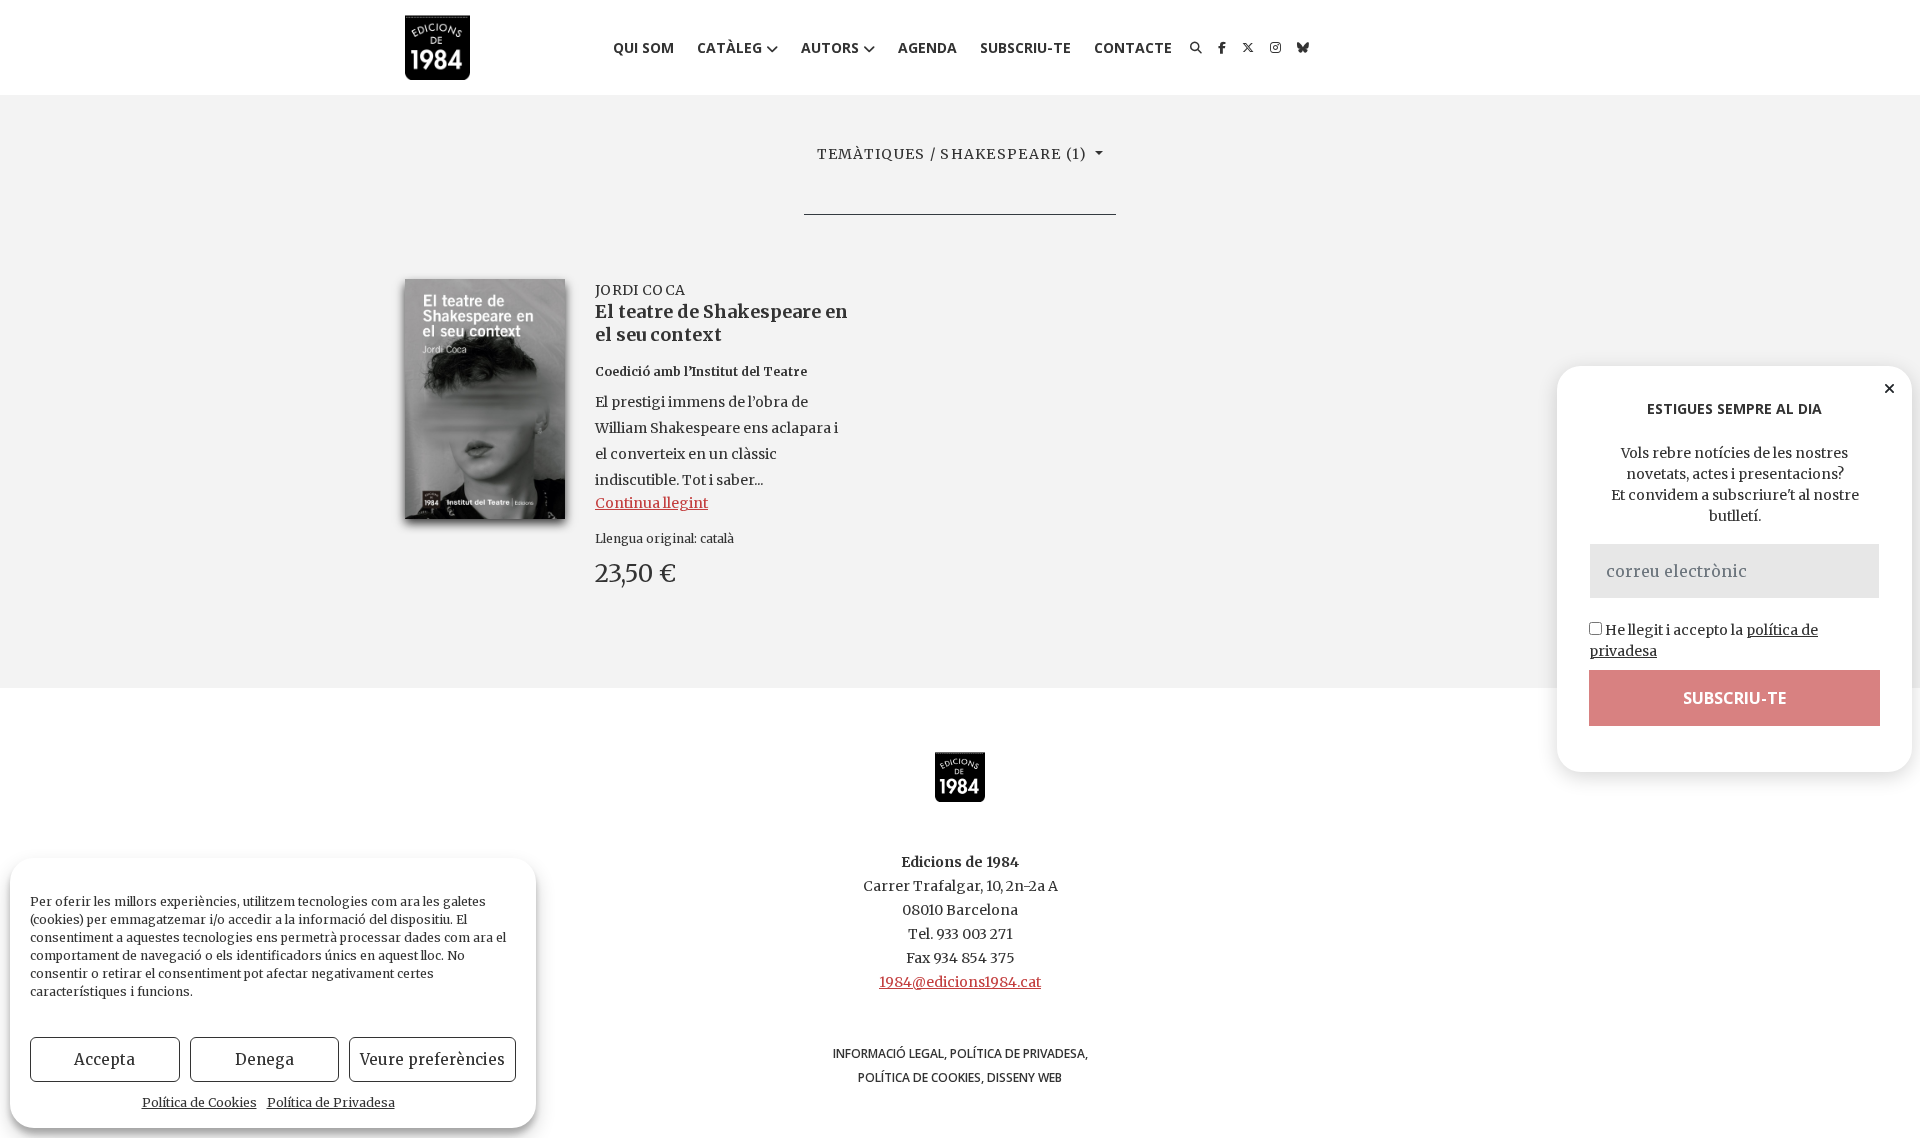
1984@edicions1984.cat (960, 982)
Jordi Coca (640, 290)
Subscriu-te (1025, 47)
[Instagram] (1275, 48)
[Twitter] (1248, 48)
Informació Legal (888, 1053)
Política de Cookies (199, 1102)
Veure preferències (432, 1059)
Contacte (1133, 47)
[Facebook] (1222, 48)
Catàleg (729, 47)
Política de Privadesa (331, 1102)
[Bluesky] (1303, 48)
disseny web (1024, 1077)
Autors (830, 47)
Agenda (927, 47)
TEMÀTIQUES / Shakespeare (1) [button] (954, 154)
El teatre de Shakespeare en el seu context (721, 323)
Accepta (104, 1059)
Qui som (643, 47)
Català (717, 538)
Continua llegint (651, 503)
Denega (264, 1059)
